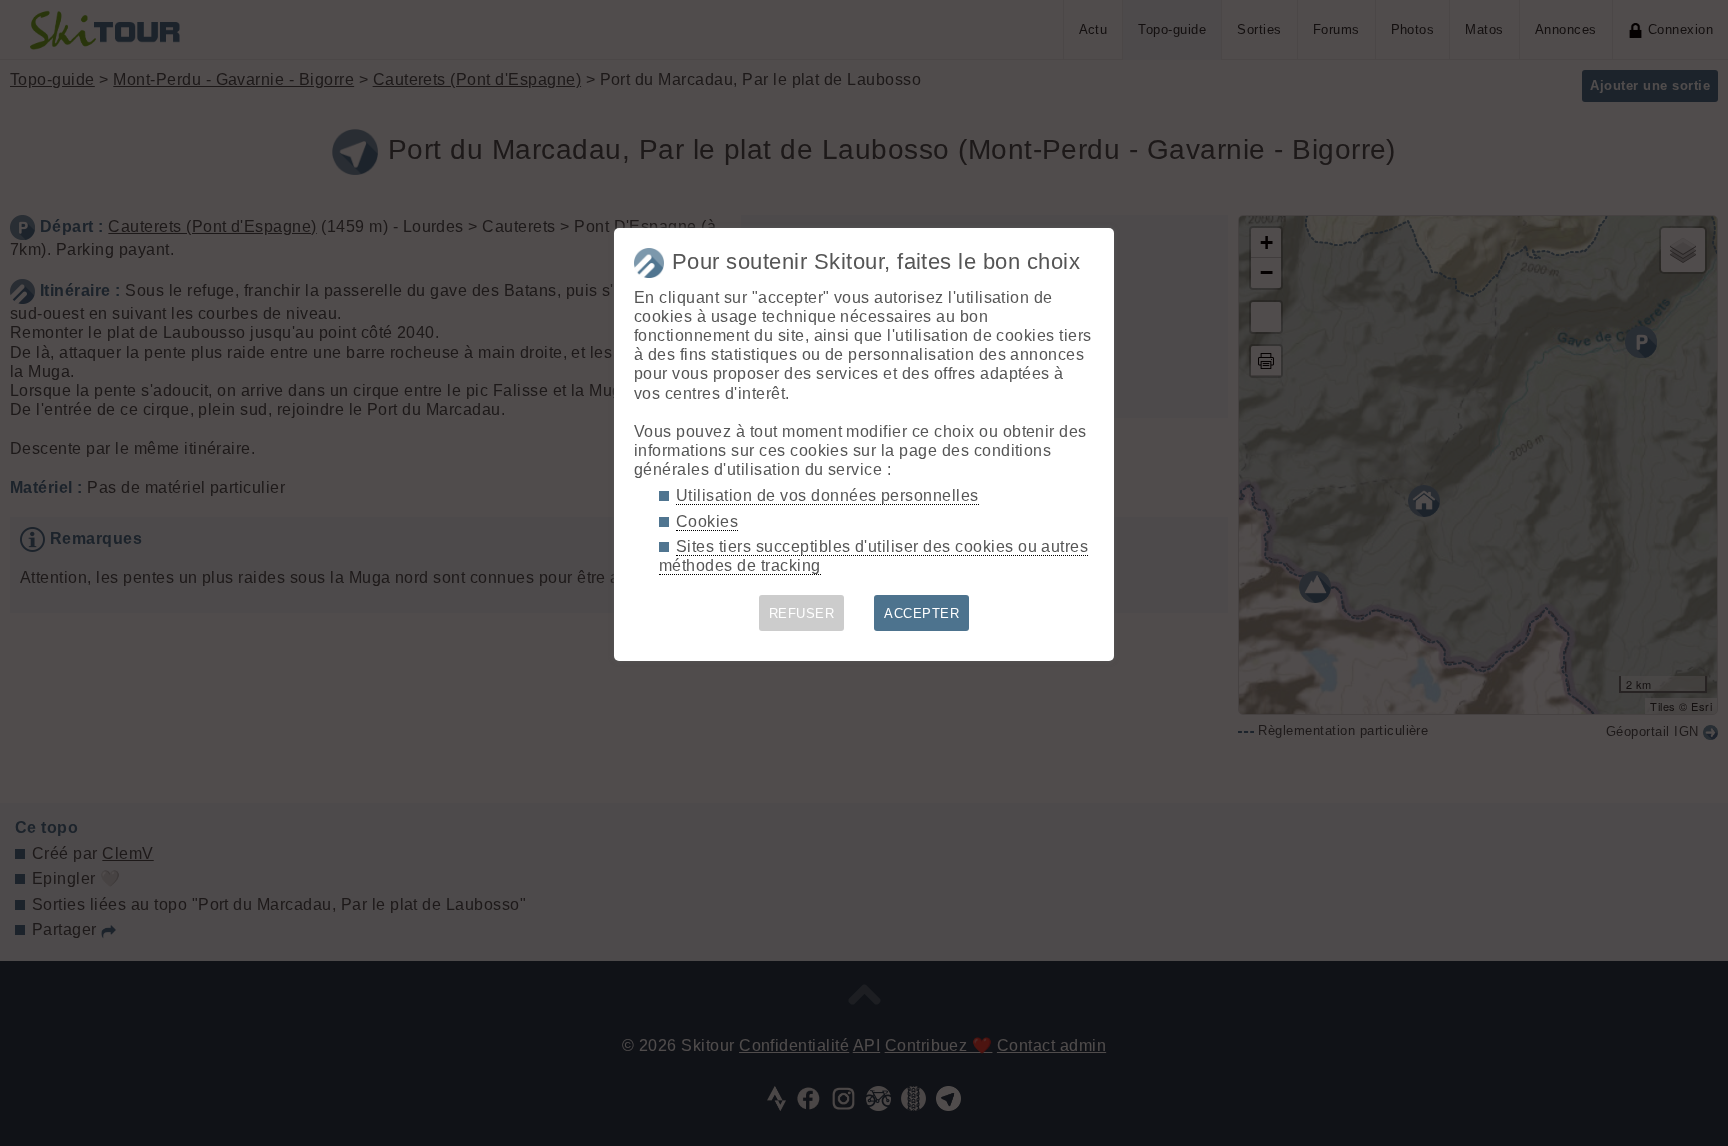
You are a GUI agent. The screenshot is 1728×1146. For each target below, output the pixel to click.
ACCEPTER (921, 613)
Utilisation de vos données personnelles (827, 495)
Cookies (707, 521)
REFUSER (801, 613)
